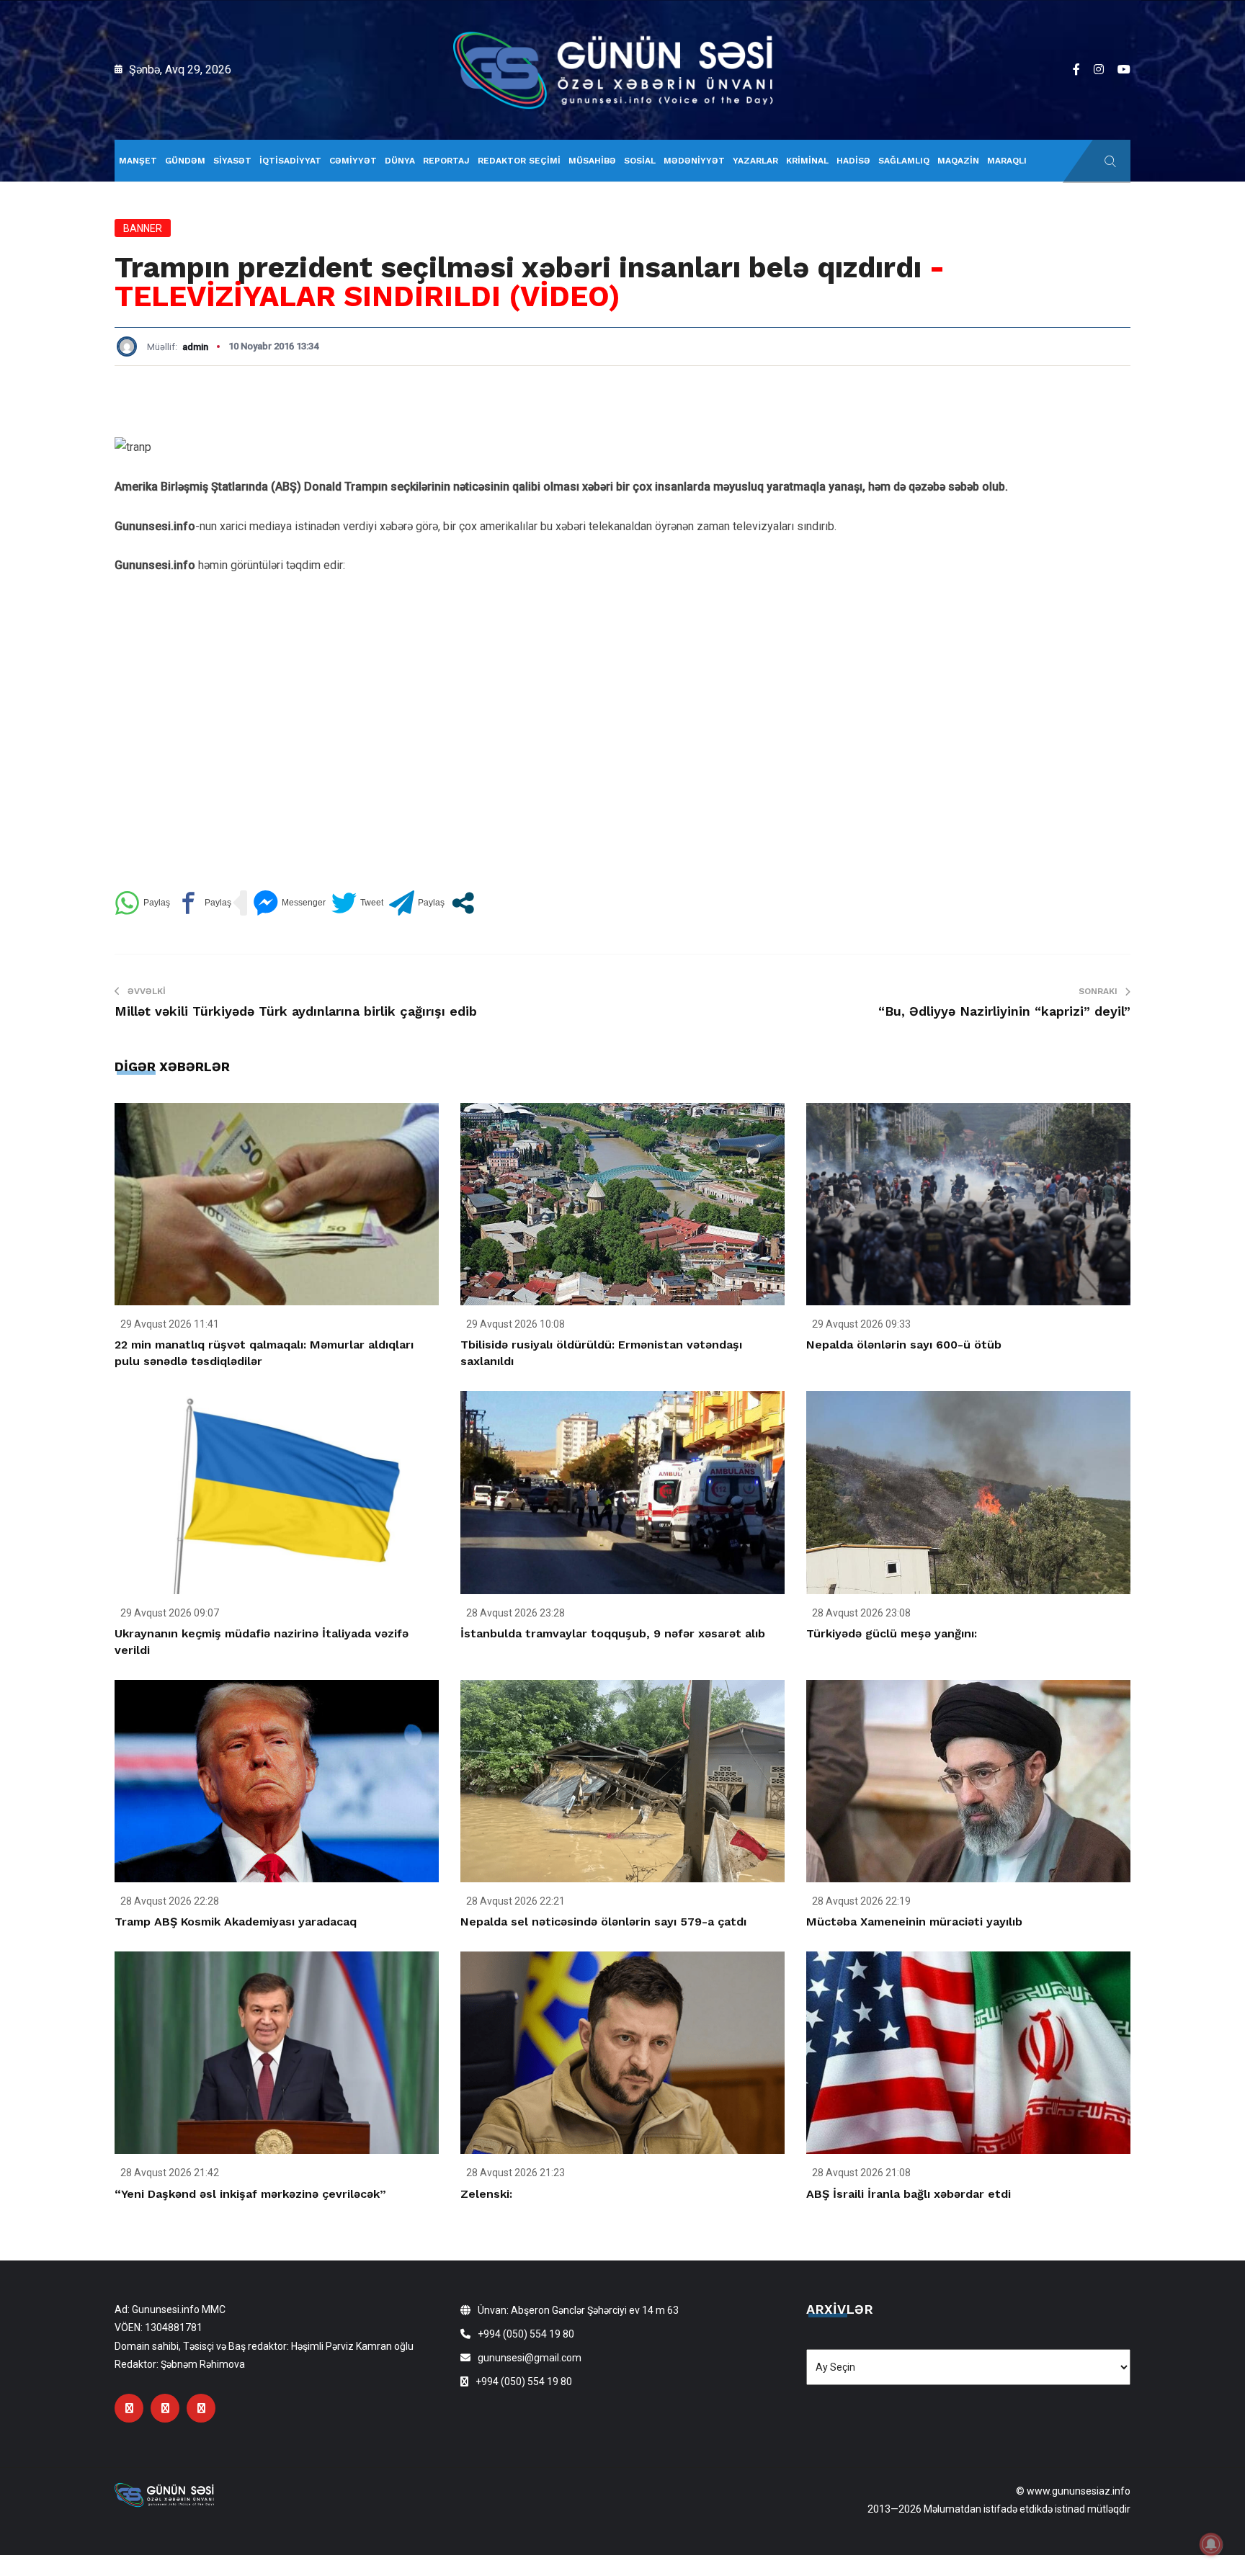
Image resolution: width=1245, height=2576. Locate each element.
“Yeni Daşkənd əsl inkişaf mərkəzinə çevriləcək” (250, 2194)
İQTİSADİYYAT (290, 161)
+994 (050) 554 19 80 (526, 2334)
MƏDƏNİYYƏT (694, 161)
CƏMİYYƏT (353, 161)
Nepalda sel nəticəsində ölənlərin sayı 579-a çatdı (603, 1922)
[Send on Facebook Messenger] (289, 903)
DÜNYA (400, 161)
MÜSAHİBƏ (592, 161)
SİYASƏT (232, 161)
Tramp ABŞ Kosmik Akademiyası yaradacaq (236, 1922)
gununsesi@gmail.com (530, 2358)
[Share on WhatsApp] (142, 903)
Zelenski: (486, 2194)
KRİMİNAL (807, 161)
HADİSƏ (853, 161)
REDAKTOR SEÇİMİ (519, 161)
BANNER (143, 228)
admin (195, 347)
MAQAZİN (958, 161)
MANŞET (138, 161)
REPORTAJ (446, 161)
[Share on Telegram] (417, 903)
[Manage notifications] (1211, 2544)
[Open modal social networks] (463, 903)
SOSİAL (640, 161)
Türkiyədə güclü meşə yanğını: (892, 1633)
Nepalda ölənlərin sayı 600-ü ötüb (904, 1345)
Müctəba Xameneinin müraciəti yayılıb (914, 1922)
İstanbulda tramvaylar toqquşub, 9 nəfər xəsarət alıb (613, 1633)
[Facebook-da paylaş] (204, 903)
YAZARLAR (755, 161)
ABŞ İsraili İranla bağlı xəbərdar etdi (909, 2194)
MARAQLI (1007, 161)
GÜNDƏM (185, 161)
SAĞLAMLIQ (904, 161)
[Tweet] (357, 903)
